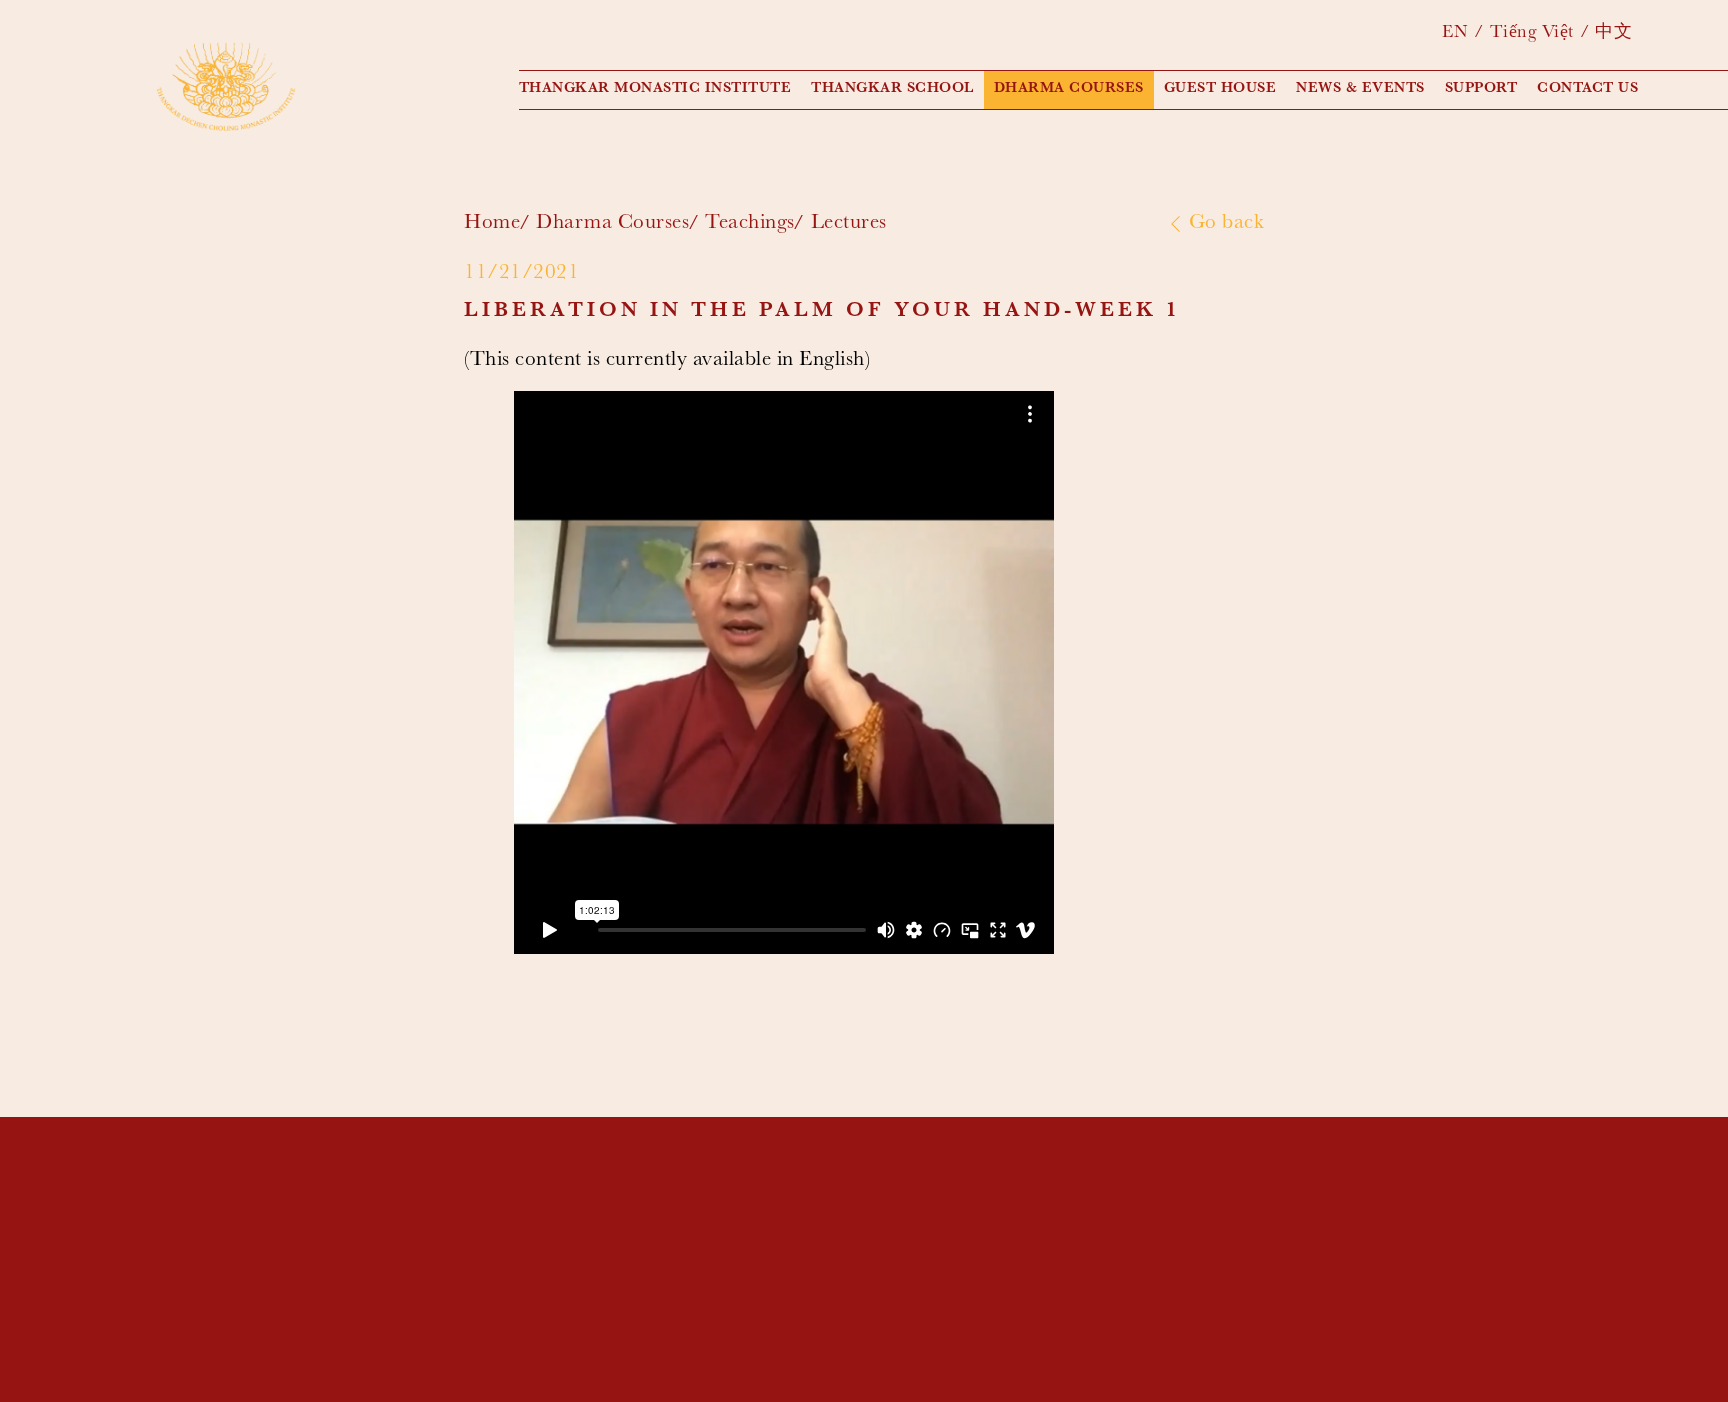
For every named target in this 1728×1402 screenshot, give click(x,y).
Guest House (1220, 89)
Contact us (1587, 89)
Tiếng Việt (1532, 34)
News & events (1360, 89)
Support (1481, 89)
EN (1455, 34)
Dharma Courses (1069, 89)
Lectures (849, 224)
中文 (1613, 34)
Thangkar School (892, 89)
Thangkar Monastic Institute (655, 89)
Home (492, 224)
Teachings (750, 224)
